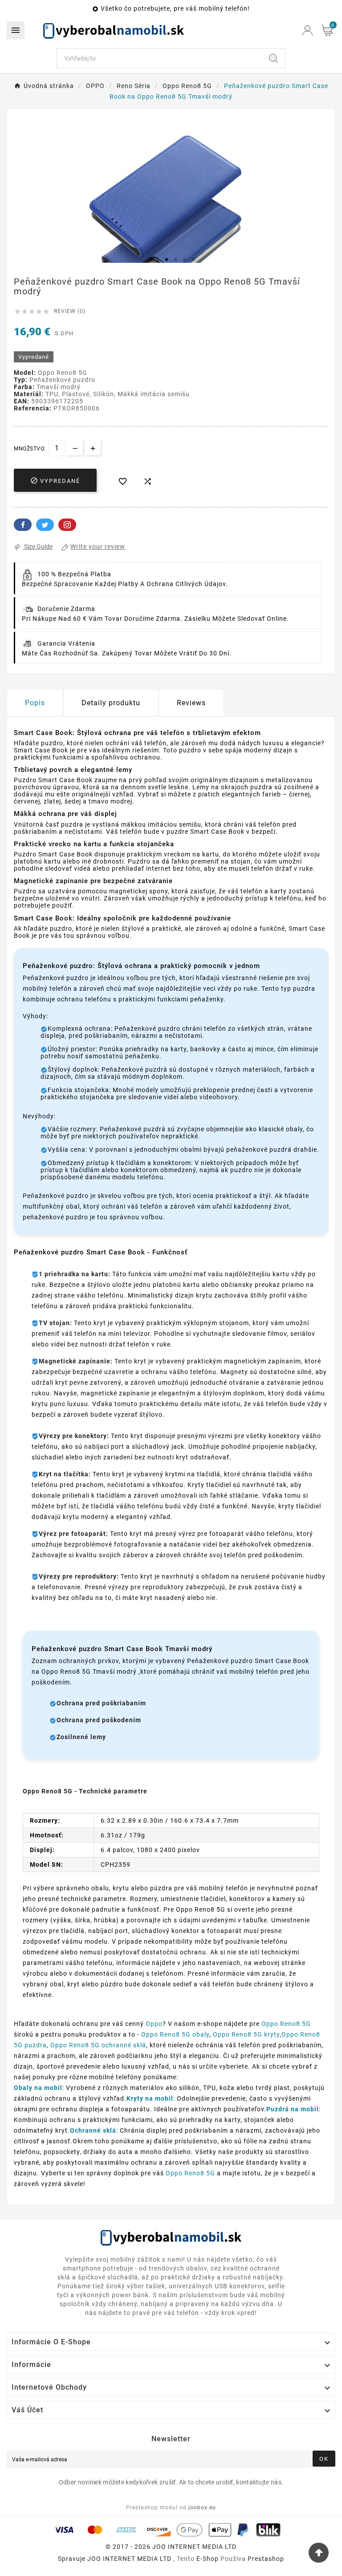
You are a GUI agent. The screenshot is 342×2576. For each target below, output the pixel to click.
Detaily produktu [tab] (111, 703)
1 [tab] (149, 260)
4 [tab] (175, 260)
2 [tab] (158, 260)
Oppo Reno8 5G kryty (246, 2034)
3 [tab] (167, 260)
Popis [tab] (35, 703)
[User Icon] (307, 30)
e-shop (208, 2559)
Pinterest (67, 525)
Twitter (45, 525)
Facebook (23, 525)
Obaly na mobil (38, 2088)
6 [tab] (193, 260)
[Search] (273, 58)
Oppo (154, 2024)
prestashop (266, 2559)
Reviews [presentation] (191, 703)
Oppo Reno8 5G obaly (175, 2034)
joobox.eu (202, 2508)
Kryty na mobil (150, 2098)
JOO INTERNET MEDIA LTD (129, 2559)
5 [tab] (184, 260)
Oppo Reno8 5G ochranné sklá (98, 2045)
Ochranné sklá (93, 2130)
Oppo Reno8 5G (286, 2024)
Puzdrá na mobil (293, 2109)
